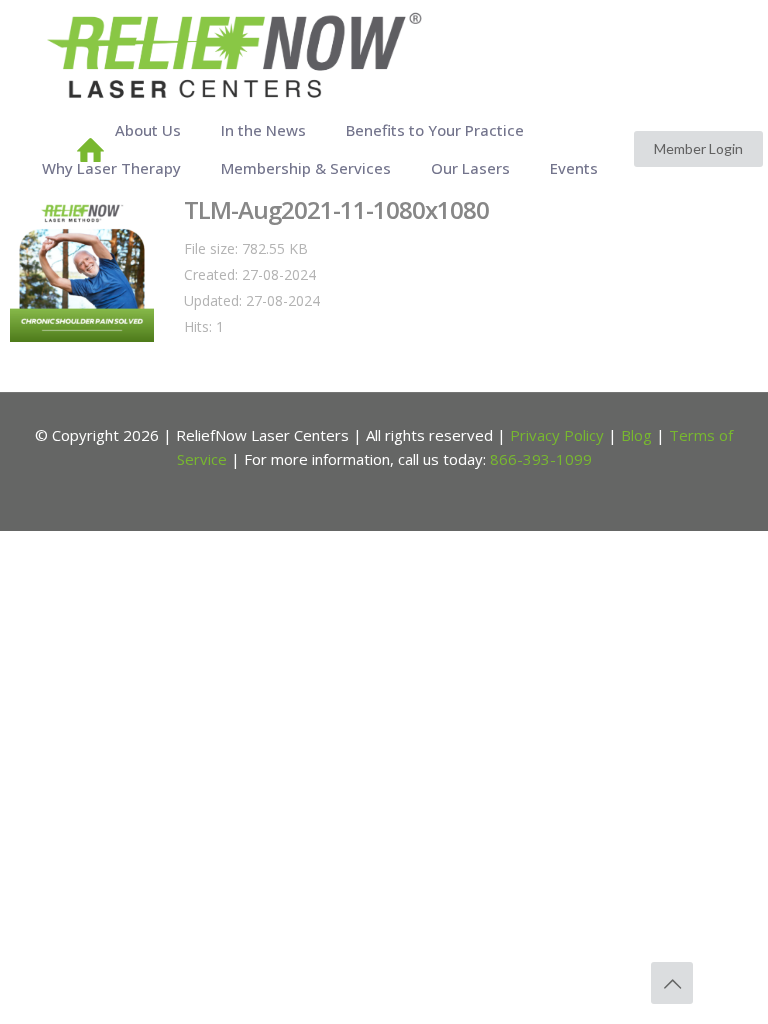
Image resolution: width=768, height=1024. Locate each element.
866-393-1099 (541, 459)
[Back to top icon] (672, 983)
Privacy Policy (557, 435)
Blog (636, 435)
